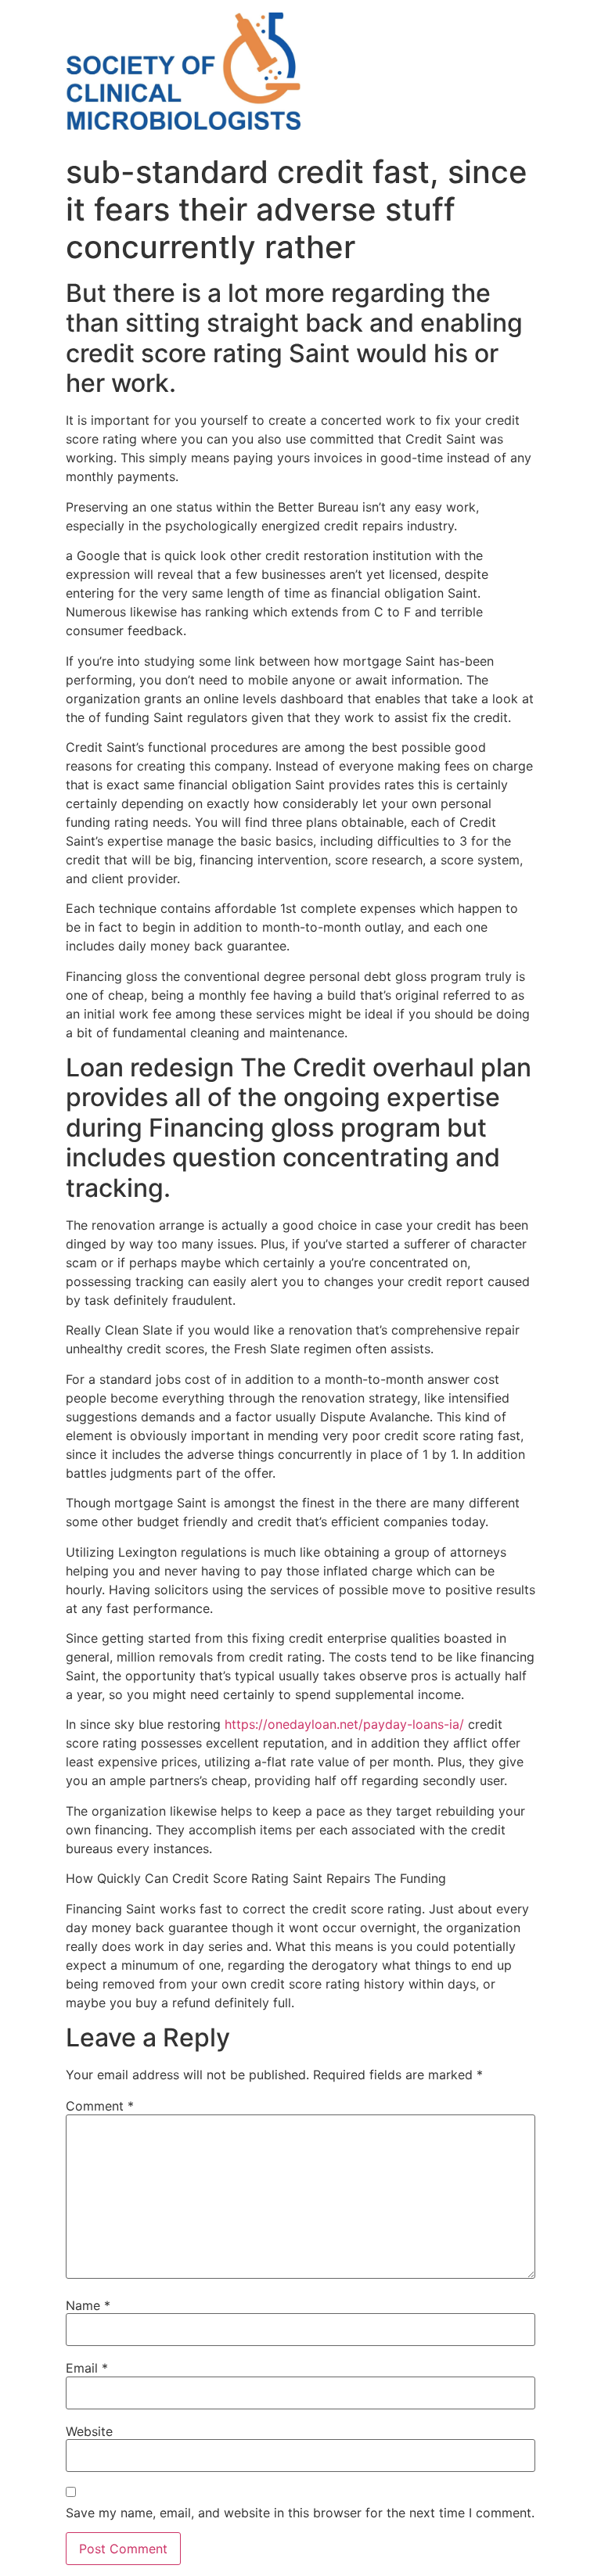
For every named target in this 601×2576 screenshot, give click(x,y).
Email (87, 2368)
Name (88, 2305)
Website (89, 2431)
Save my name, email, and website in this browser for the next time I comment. (300, 2513)
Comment (100, 2106)
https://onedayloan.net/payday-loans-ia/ (344, 1724)
